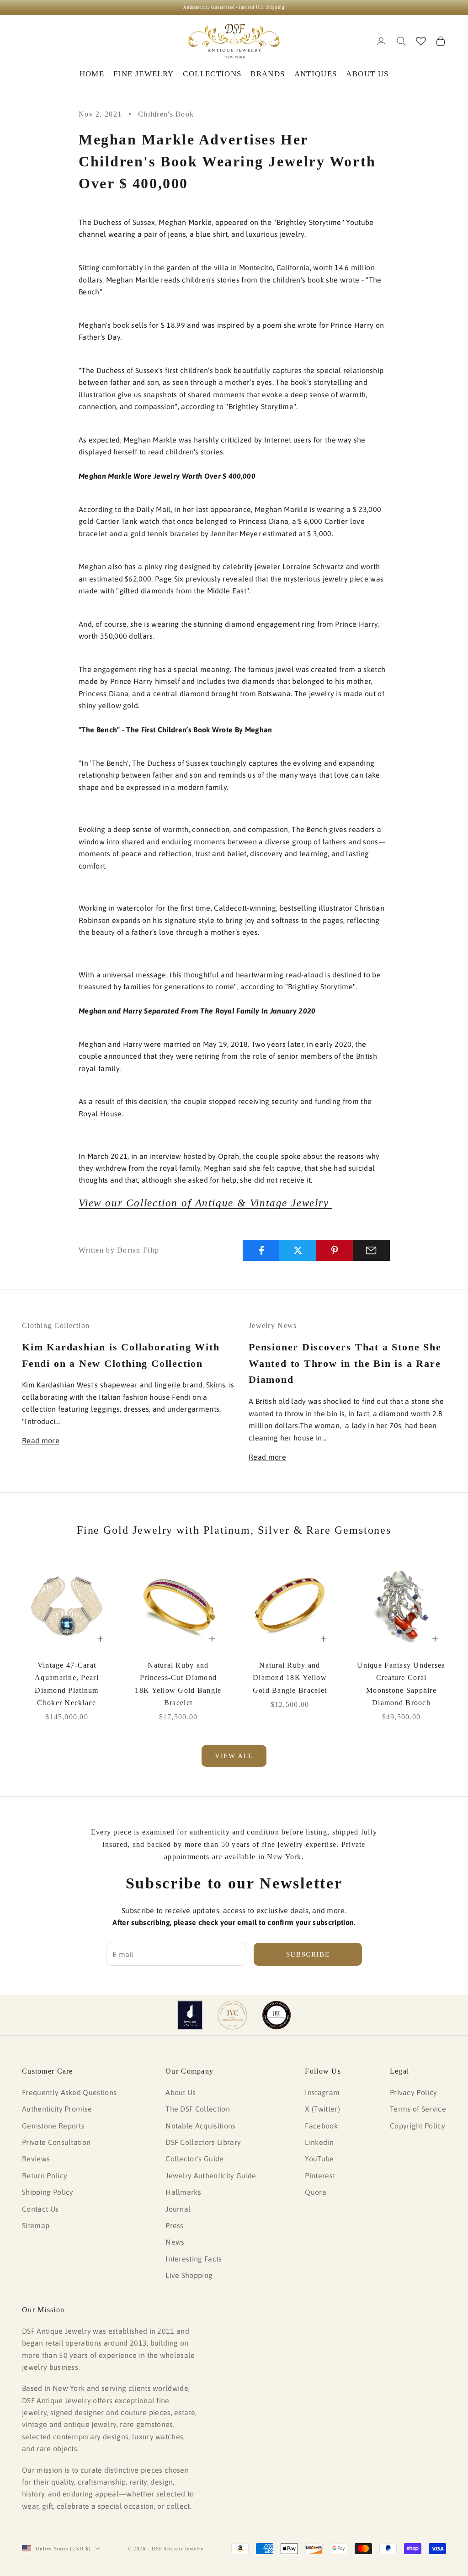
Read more (41, 1440)
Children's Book (166, 114)
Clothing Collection (56, 1325)
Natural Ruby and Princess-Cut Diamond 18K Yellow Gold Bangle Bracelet (178, 1684)
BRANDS (268, 74)
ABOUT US (367, 74)
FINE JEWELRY (144, 74)
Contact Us (40, 2209)
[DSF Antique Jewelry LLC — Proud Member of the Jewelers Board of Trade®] (277, 2015)
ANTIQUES (316, 74)
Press (175, 2225)
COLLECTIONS (212, 74)
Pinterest (320, 2176)
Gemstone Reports (53, 2126)
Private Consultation (56, 2142)
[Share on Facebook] (261, 1250)
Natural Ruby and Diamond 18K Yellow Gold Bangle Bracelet (290, 1677)
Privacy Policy (413, 2092)
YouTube (319, 2159)
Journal (178, 2209)
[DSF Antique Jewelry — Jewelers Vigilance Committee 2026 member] (232, 2015)
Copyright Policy (417, 2126)
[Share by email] (371, 1250)
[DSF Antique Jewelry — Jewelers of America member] (190, 2015)
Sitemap (36, 2225)
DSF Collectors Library (203, 2142)
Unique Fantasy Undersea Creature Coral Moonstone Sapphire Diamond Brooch (401, 1684)
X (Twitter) (322, 2109)
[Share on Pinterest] (335, 1250)
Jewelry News (273, 1325)
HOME (92, 74)
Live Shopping (189, 2275)
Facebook (321, 2126)
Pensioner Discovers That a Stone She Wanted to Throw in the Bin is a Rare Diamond (345, 1363)
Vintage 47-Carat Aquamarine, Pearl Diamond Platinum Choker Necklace (67, 1684)
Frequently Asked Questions (69, 2092)
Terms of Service (418, 2109)
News (175, 2242)
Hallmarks (183, 2192)
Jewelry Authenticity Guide (211, 2176)
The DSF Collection (198, 2109)
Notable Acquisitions (200, 2126)
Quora (316, 2192)
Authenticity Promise (57, 2109)
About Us (181, 2092)
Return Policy (45, 2176)
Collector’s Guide (194, 2159)
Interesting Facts (194, 2259)
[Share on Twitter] (298, 1250)
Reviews (36, 2159)
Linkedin (319, 2142)
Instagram (322, 2092)
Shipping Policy (48, 2192)
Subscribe (308, 1954)
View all (234, 1756)
